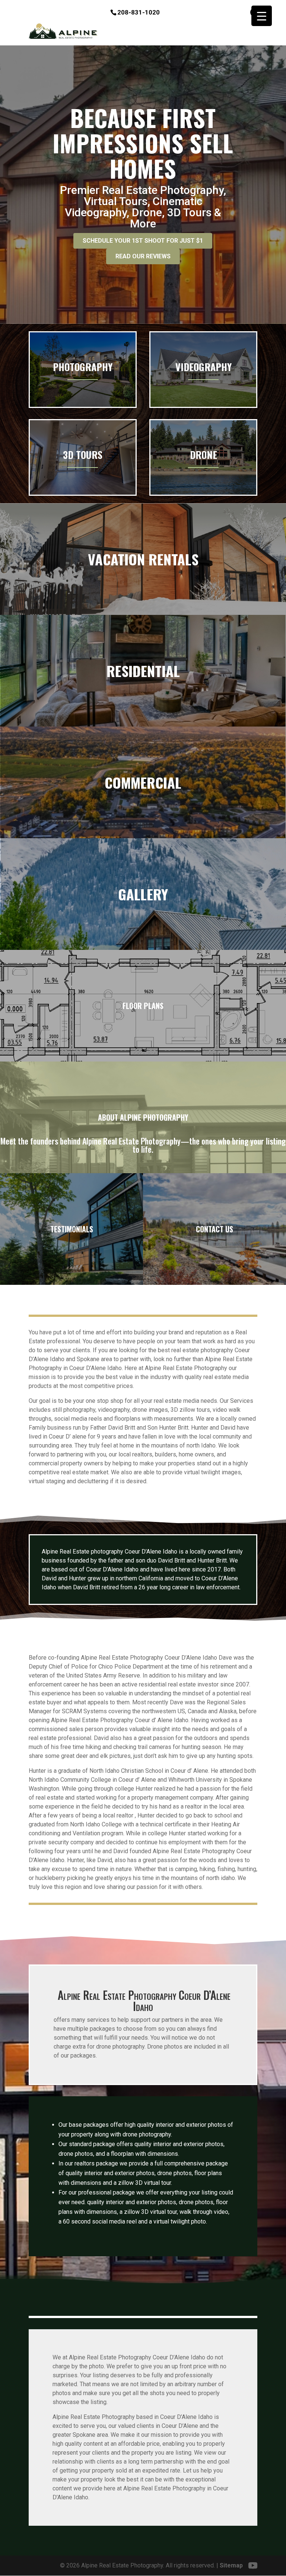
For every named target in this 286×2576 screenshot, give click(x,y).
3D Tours (83, 455)
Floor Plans (143, 1006)
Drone (204, 455)
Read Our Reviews (143, 256)
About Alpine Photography (143, 1117)
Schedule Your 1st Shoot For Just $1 (143, 241)
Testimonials (72, 1229)
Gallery (143, 894)
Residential (143, 671)
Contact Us (214, 1229)
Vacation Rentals (143, 559)
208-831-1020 (139, 12)
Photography (83, 367)
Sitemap (231, 2565)
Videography (204, 367)
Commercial (143, 782)
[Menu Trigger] (262, 16)
